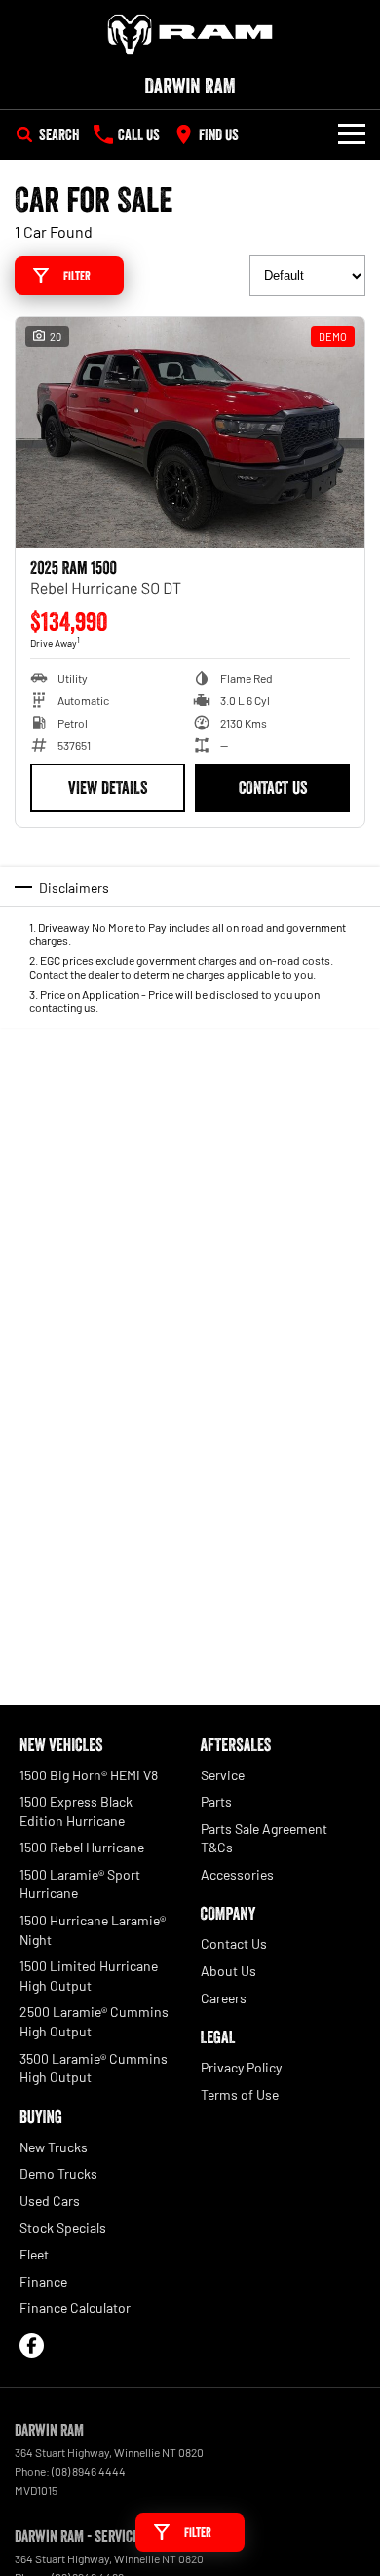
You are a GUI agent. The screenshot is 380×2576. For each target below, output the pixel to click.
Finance (43, 2281)
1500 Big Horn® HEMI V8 (89, 1775)
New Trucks (54, 2147)
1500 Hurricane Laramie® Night (93, 1930)
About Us (228, 1971)
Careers (224, 1998)
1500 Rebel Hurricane (82, 1847)
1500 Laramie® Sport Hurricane (80, 1884)
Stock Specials (63, 2228)
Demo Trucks (58, 2173)
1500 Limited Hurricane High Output (89, 1976)
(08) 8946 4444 (89, 2471)
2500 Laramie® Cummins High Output (94, 2021)
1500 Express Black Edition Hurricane (76, 1811)
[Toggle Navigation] (352, 134)
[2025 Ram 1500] (190, 433)
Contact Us (273, 788)
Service (223, 1775)
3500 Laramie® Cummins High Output (94, 2068)
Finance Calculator (75, 2308)
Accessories (237, 1874)
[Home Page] (190, 34)
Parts (216, 1801)
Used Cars (50, 2201)
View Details (108, 788)
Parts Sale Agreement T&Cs (264, 1838)
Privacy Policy (241, 2067)
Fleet (34, 2254)
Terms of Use (240, 2094)
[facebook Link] (32, 2346)
